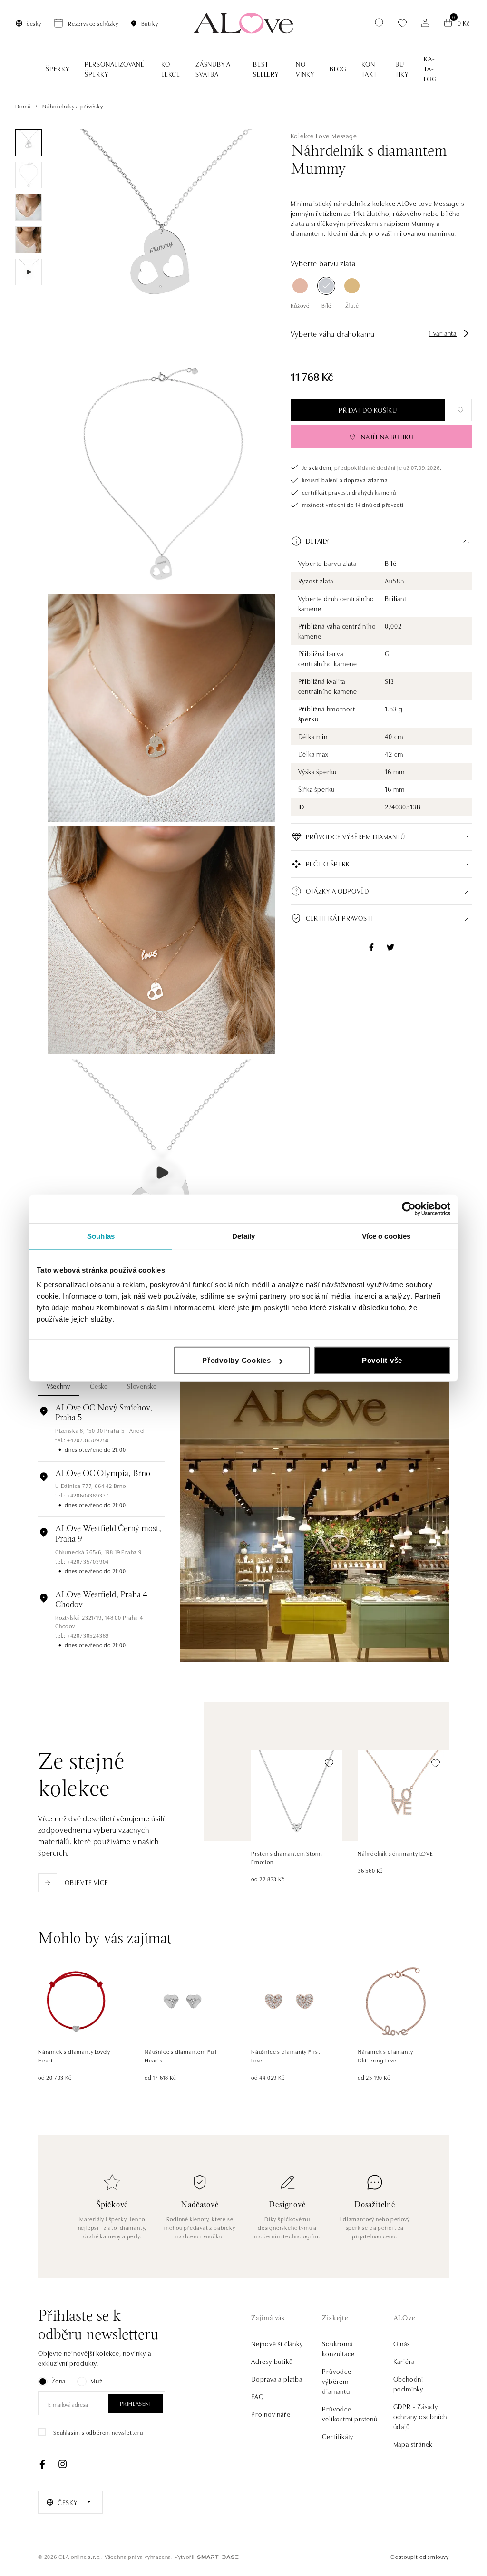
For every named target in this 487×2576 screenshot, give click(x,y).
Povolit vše (382, 1360)
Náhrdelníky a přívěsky (73, 106)
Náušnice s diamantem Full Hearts (180, 2056)
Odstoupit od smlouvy (420, 2556)
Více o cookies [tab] (386, 1236)
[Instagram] (62, 2464)
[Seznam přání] (402, 23)
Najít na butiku (387, 437)
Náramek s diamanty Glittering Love (385, 2056)
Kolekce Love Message (324, 136)
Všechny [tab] (58, 1386)
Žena (58, 2381)
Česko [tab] (99, 1386)
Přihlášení (136, 2403)
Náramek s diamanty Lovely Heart (74, 2056)
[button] (381, 541)
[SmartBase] (218, 2557)
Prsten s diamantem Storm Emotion (287, 1857)
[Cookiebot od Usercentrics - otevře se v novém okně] (409, 1208)
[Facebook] (42, 2464)
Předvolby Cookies (237, 1360)
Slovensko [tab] (142, 1386)
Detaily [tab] (244, 1236)
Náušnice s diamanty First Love (286, 2056)
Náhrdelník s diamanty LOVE (395, 1853)
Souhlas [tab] (101, 1236)
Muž (96, 2381)
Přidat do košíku (368, 410)
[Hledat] (380, 23)
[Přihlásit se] (425, 23)
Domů (23, 106)
